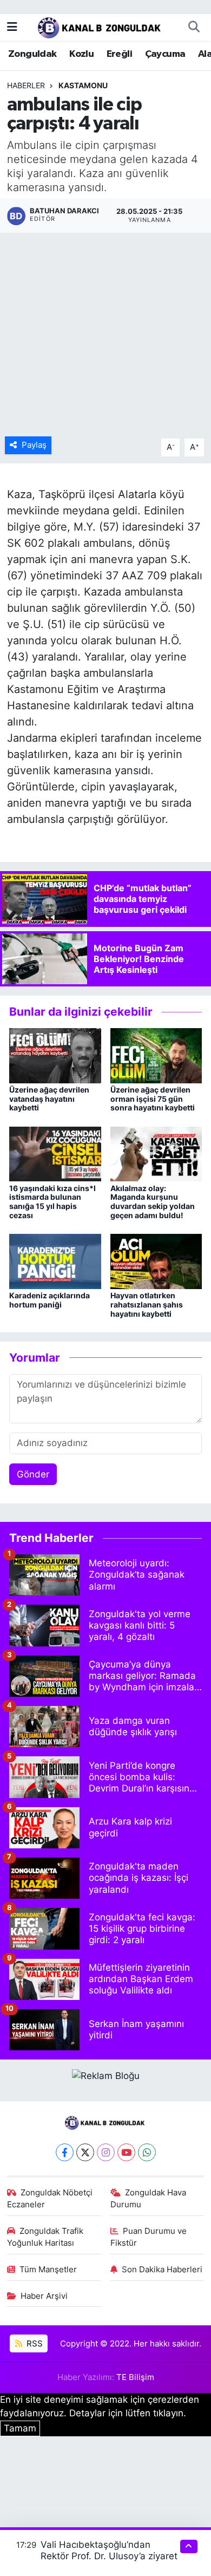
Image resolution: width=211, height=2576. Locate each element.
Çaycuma (165, 54)
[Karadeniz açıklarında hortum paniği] (55, 1261)
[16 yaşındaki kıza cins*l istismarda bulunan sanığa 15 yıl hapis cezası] (55, 1153)
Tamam (20, 2428)
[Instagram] (106, 2152)
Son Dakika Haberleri (162, 2270)
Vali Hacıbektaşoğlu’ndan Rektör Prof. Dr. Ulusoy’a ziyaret (109, 2550)
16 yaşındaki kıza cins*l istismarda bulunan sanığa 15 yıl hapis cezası (52, 1202)
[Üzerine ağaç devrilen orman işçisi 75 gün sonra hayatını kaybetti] (156, 1055)
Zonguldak (32, 54)
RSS (34, 2344)
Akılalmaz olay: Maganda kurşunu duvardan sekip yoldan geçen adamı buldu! (153, 1202)
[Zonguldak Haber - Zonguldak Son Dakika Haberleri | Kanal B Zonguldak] (100, 26)
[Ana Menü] (12, 27)
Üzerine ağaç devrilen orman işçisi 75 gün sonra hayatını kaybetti (153, 1099)
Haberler (26, 85)
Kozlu (81, 54)
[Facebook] (65, 2152)
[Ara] (194, 27)
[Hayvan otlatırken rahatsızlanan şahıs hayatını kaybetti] (156, 1261)
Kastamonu (83, 85)
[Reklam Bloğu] (106, 2075)
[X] (85, 2152)
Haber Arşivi (44, 2296)
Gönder (33, 1474)
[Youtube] (126, 2152)
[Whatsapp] (147, 2152)
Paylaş (34, 445)
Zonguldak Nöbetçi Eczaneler (50, 2199)
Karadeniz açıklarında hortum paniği (50, 1300)
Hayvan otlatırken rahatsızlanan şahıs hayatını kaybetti (147, 1305)
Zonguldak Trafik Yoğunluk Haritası (45, 2237)
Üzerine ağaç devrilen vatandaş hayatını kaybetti (49, 1099)
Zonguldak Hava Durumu (149, 2199)
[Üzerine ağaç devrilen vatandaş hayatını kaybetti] (55, 1055)
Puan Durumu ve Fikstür (149, 2237)
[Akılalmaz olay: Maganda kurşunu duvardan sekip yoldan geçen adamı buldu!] (156, 1153)
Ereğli (119, 54)
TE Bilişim (135, 2377)
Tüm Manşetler (48, 2270)
